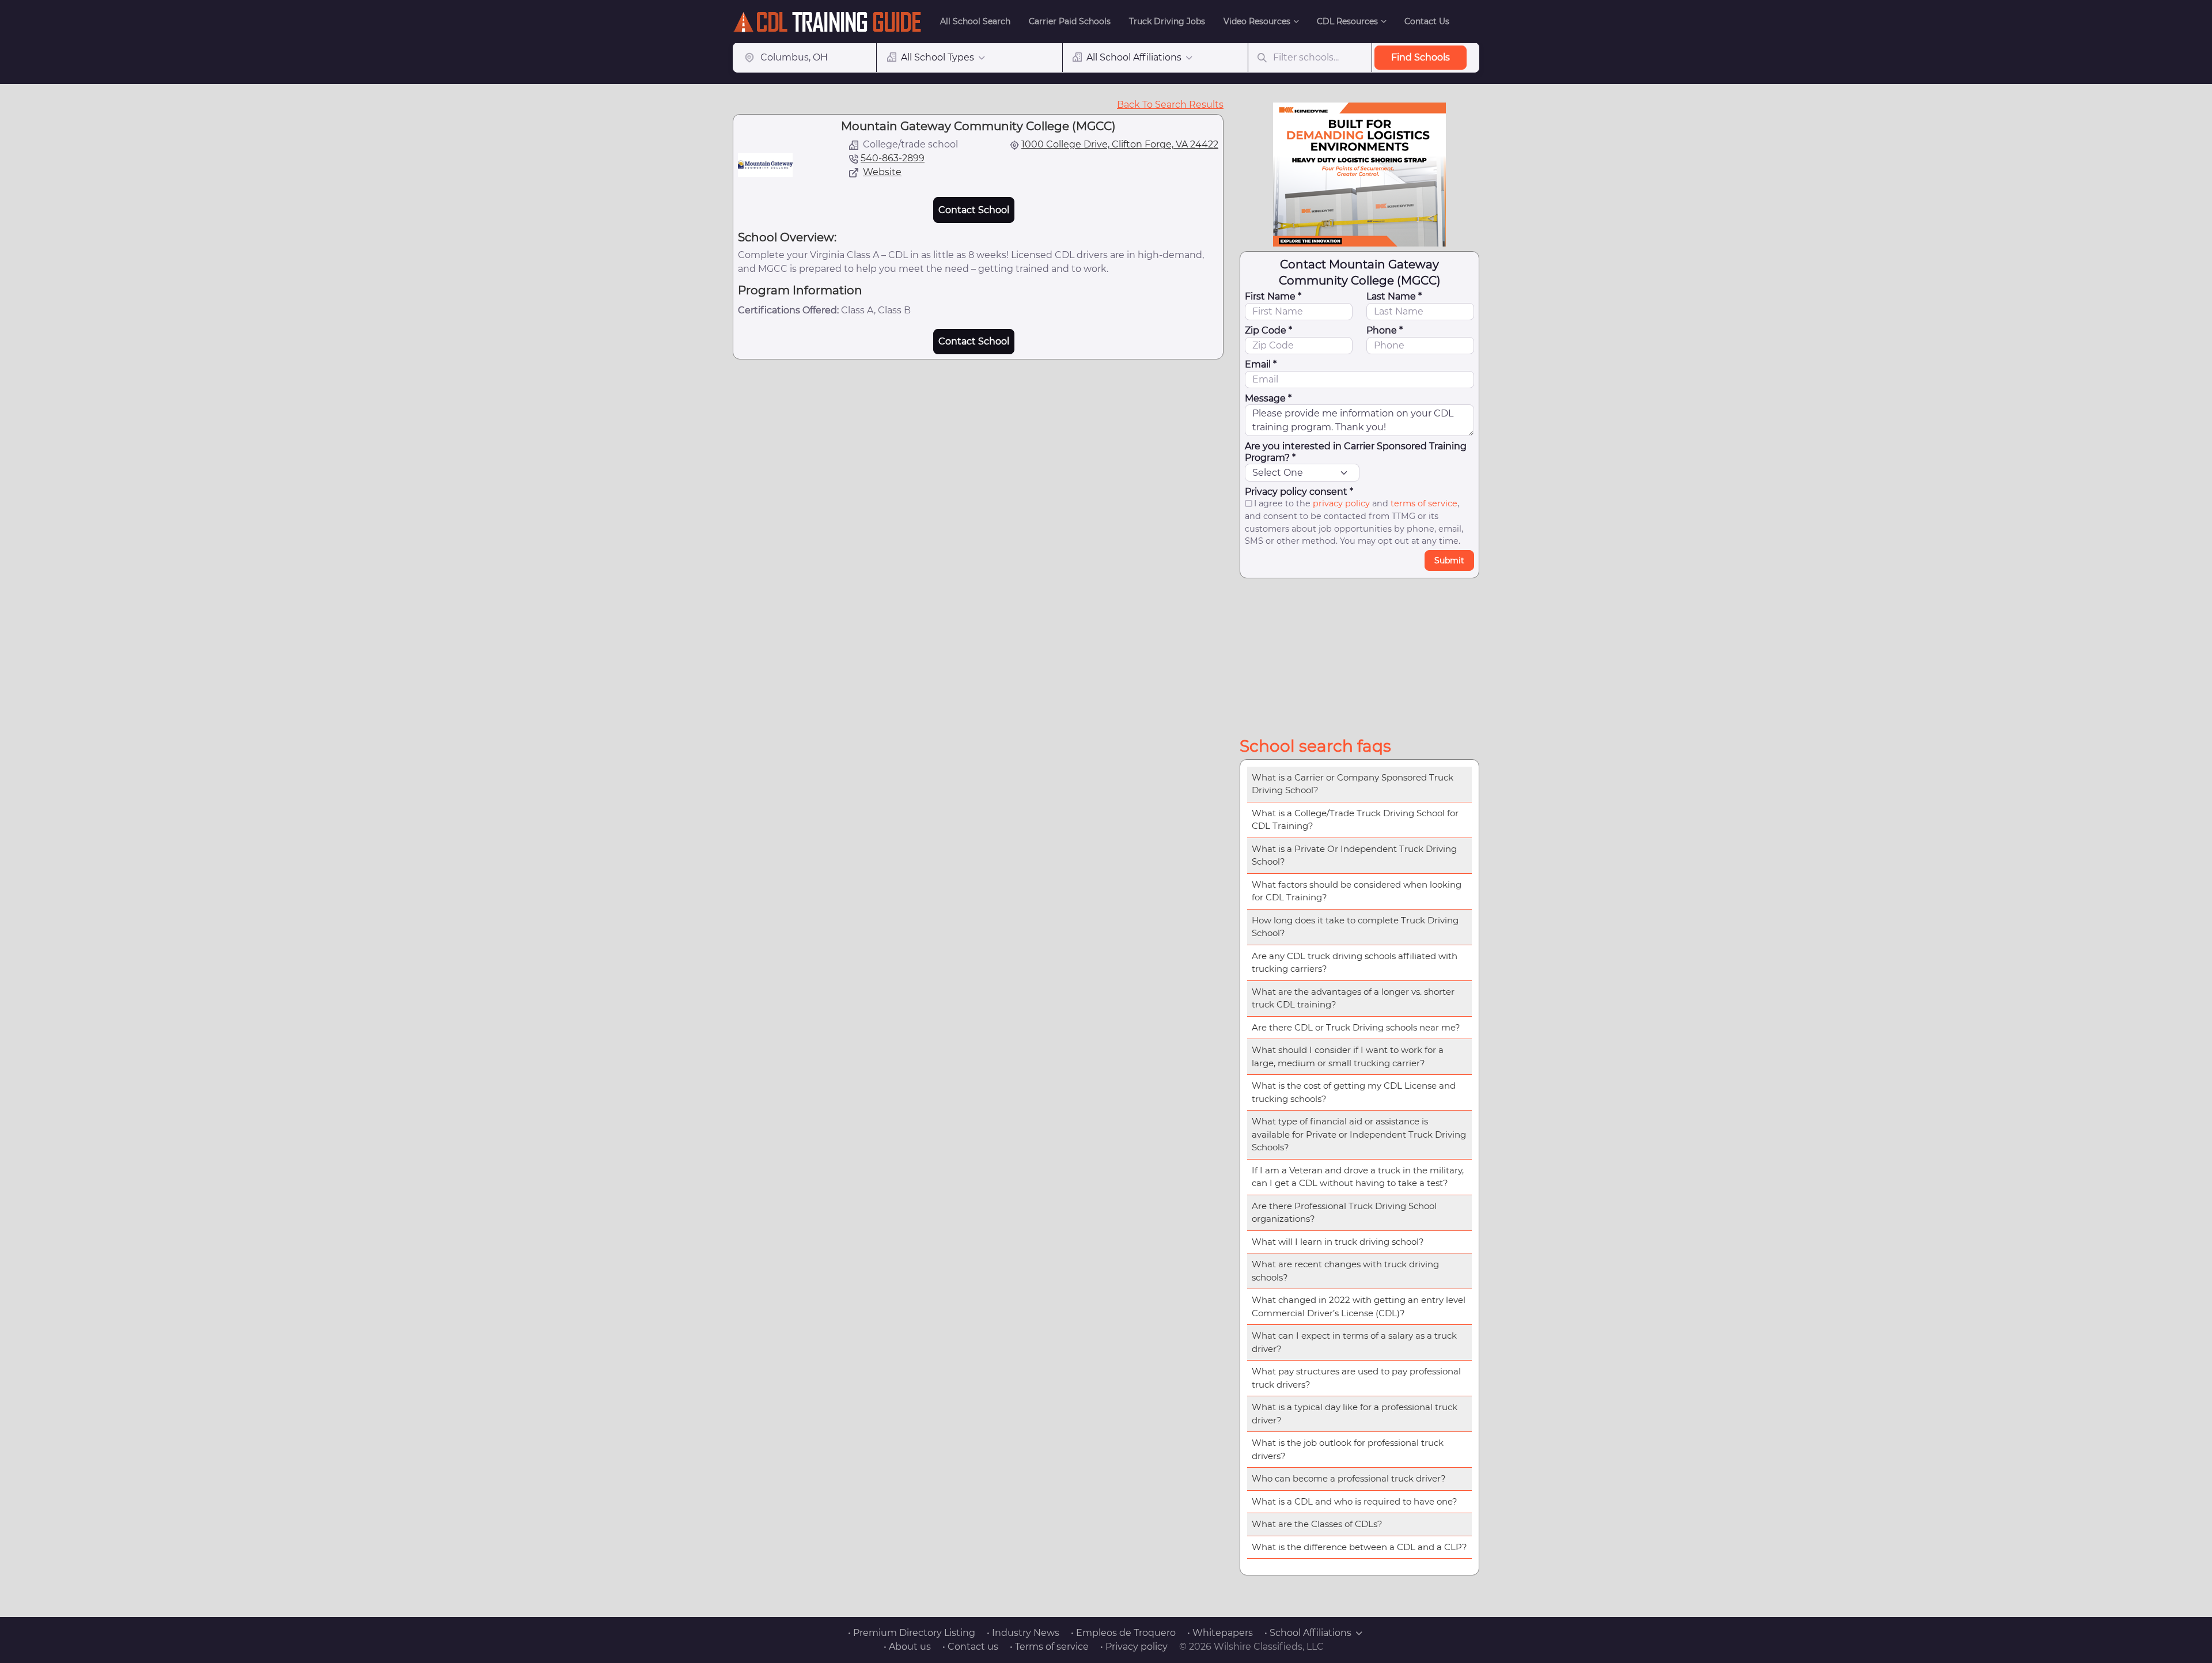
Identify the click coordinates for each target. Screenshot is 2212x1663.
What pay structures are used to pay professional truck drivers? (1356, 1378)
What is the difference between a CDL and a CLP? (1359, 1547)
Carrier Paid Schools (1070, 21)
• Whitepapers (1220, 1633)
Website (882, 172)
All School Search (975, 21)
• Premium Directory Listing (912, 1633)
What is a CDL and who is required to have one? (1355, 1501)
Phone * (1385, 330)
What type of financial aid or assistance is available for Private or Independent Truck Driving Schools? (1359, 1134)
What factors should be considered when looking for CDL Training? (1357, 891)
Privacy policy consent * (1299, 492)
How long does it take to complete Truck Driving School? (1355, 927)
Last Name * (1394, 296)
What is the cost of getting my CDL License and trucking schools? (1354, 1092)
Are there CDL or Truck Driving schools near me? (1356, 1027)
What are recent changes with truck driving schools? (1345, 1271)
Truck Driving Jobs (1167, 21)
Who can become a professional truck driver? (1349, 1478)
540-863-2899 (893, 158)
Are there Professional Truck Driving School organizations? (1344, 1213)
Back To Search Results (1170, 105)
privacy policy (1341, 503)
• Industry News (1023, 1633)
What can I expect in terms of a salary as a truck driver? (1354, 1342)
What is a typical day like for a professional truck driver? (1355, 1414)
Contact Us (1427, 21)
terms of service (1424, 503)
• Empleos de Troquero (1123, 1633)
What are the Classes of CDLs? (1317, 1524)
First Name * (1273, 296)
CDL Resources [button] (1347, 21)
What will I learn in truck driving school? (1338, 1242)
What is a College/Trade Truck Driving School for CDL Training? (1355, 820)
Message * (1268, 398)
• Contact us (970, 1647)
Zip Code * (1268, 330)
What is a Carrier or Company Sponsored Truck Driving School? (1353, 784)
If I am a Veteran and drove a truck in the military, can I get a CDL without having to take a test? (1358, 1177)
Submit (1449, 560)
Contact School (974, 210)
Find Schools (1421, 57)
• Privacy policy (1134, 1647)
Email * (1261, 364)
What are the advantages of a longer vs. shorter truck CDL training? (1353, 998)
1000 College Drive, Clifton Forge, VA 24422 (1120, 144)
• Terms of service (1049, 1647)
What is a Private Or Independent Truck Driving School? (1354, 855)
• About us (907, 1647)
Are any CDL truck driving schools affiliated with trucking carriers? (1355, 963)
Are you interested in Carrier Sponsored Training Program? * (1356, 452)
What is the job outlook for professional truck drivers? (1348, 1449)
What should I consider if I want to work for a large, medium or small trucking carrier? (1348, 1056)
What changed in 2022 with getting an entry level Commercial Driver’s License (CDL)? (1359, 1306)
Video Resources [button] (1257, 21)
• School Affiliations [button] (1308, 1633)
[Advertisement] (1359, 655)
